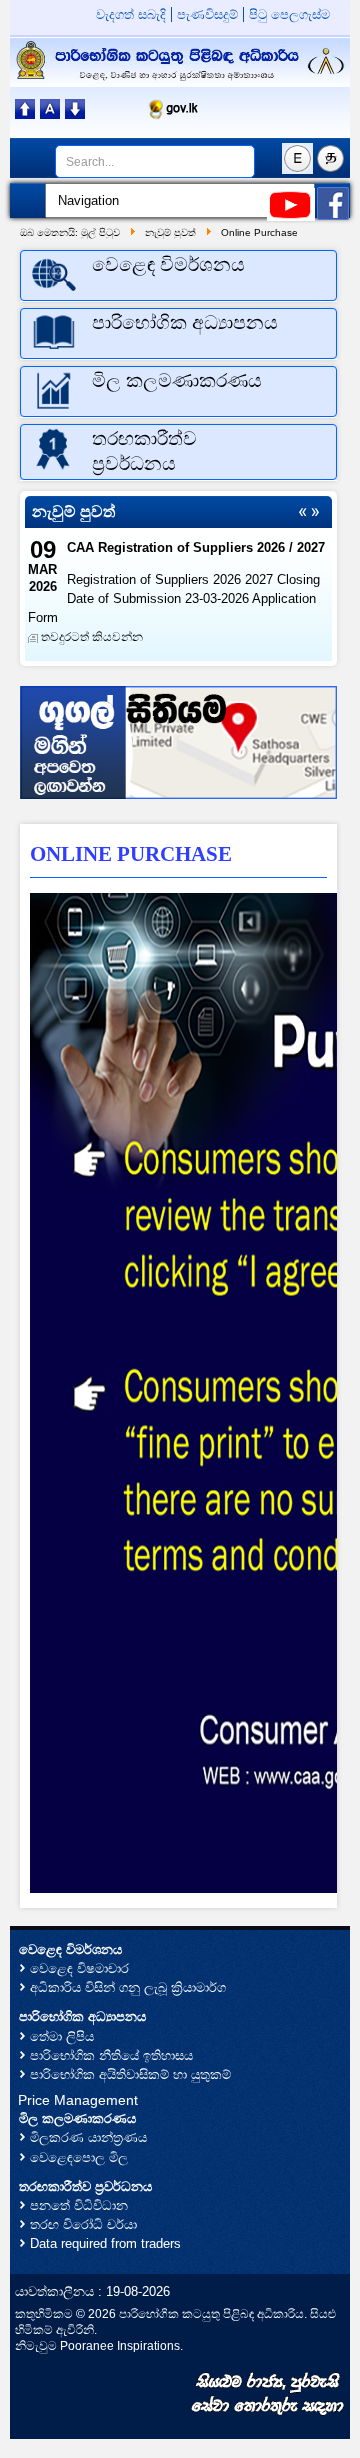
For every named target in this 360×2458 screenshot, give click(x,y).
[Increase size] (25, 113)
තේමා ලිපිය (62, 2036)
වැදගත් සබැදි (131, 14)
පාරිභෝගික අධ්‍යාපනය (82, 2016)
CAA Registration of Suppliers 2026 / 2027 (196, 547)
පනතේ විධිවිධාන (79, 2205)
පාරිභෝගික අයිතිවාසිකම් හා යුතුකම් (130, 2074)
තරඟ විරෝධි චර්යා (83, 2224)
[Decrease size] (75, 113)
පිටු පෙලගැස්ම (289, 14)
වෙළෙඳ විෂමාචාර (79, 1968)
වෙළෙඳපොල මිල (79, 2157)
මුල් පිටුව (100, 232)
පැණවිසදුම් (207, 14)
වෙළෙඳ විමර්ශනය (70, 1949)
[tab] (178, 275)
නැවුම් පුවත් (170, 232)
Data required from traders (105, 2243)
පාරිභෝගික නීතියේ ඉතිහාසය (111, 2055)
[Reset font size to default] (50, 113)
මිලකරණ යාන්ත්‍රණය (88, 2137)
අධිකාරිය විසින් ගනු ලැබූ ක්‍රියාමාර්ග (128, 1987)
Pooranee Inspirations (120, 2345)
